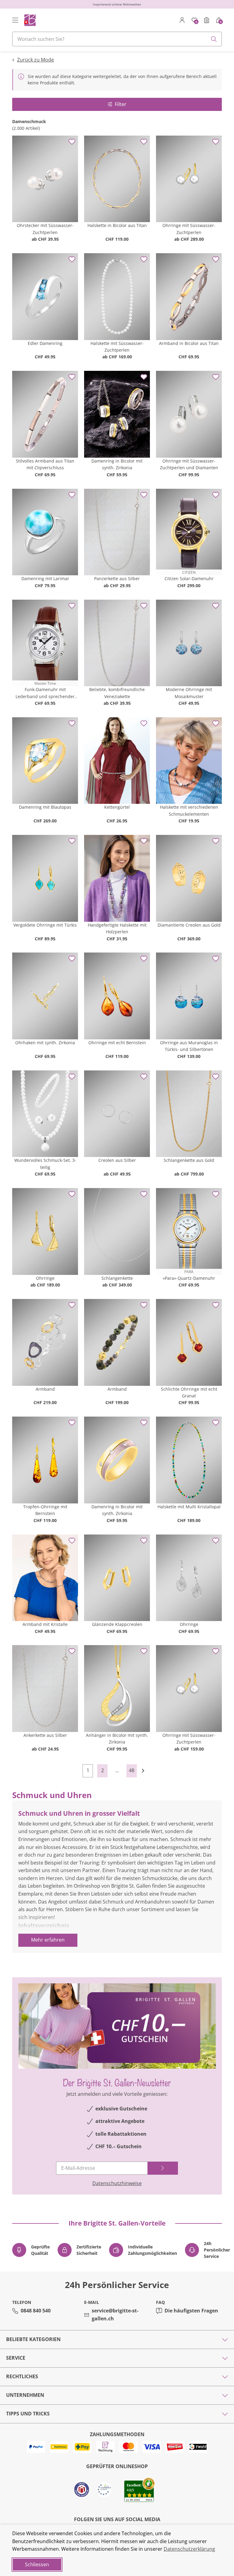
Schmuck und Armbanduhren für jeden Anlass (83, 1934)
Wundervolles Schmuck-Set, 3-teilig (45, 1164)
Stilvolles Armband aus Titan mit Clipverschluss (45, 464)
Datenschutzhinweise (117, 2183)
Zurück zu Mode (35, 60)
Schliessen (37, 2564)
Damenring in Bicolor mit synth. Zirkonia (117, 464)
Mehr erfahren (48, 1940)
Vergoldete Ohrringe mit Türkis (45, 925)
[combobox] (117, 39)
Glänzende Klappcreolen (117, 1624)
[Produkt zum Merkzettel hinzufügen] (72, 142)
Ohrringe (45, 1278)
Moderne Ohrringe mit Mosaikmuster (189, 693)
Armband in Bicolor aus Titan (189, 343)
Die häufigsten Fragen (191, 2311)
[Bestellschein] (207, 20)
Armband (45, 1389)
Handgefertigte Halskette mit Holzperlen (117, 928)
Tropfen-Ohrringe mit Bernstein (45, 1510)
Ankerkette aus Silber (45, 1735)
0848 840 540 (36, 2311)
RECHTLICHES (22, 2376)
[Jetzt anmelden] (163, 2168)
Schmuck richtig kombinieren (64, 1949)
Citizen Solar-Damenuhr (189, 578)
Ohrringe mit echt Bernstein (117, 1043)
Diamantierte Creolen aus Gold (189, 925)
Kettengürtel (117, 807)
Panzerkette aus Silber (117, 578)
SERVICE (16, 2358)
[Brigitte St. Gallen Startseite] (30, 20)
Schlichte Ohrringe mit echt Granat (189, 1392)
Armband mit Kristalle (45, 1624)
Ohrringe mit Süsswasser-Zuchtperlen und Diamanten (189, 464)
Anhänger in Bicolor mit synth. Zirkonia (117, 1739)
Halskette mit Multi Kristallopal (189, 1507)
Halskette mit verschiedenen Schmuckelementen (189, 810)
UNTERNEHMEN (25, 2395)
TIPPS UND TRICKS (28, 2414)
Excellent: (134, 2485)
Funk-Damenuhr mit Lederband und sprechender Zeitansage (45, 693)
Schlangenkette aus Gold (189, 1160)
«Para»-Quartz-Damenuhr (189, 1278)
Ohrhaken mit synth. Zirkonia (45, 1043)
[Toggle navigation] (15, 20)
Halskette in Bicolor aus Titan (117, 225)
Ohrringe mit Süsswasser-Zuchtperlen (189, 229)
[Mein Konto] (182, 20)
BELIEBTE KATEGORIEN (33, 2339)
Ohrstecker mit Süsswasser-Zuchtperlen (45, 229)
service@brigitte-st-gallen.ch (115, 2315)
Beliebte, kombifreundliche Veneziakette (117, 693)
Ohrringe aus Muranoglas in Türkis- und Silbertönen (189, 1046)
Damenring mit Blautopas (45, 807)
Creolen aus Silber (117, 1160)
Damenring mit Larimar (45, 578)
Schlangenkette (117, 1278)
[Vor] (146, 1771)
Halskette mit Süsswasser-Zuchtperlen (117, 347)
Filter (121, 104)
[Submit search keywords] (214, 39)
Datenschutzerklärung (189, 2549)
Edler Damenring (45, 343)
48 (132, 1770)
